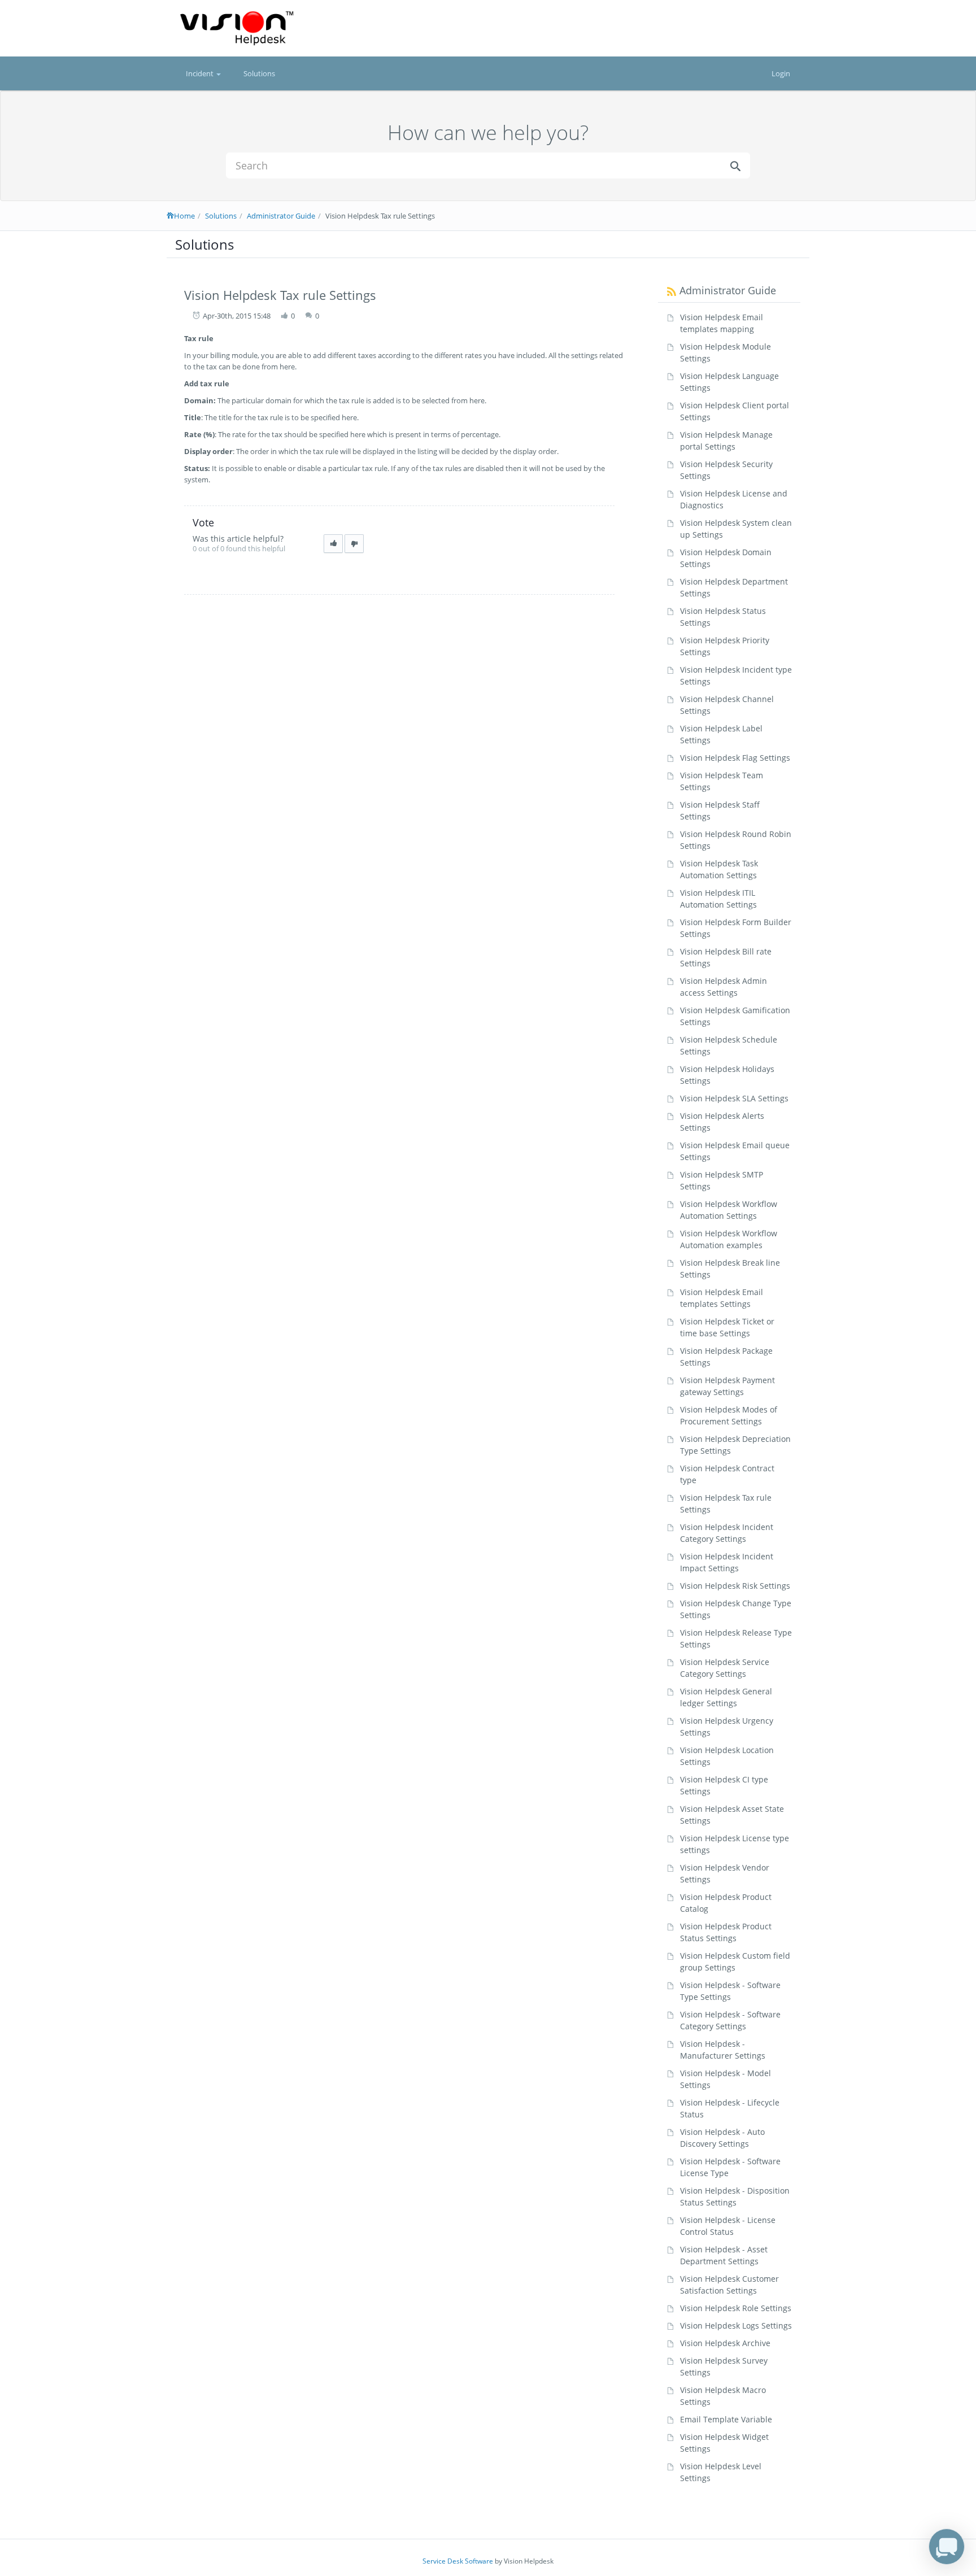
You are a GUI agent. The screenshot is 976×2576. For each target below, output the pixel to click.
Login (781, 73)
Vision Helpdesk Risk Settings (735, 1586)
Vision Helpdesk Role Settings (736, 2308)
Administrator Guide (281, 216)
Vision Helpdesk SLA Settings (734, 1098)
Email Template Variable (726, 2419)
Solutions (259, 73)
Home (184, 216)
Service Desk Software (458, 2561)
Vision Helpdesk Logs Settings (736, 2326)
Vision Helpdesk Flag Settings (735, 758)
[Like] (333, 544)
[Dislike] (354, 544)
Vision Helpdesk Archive (725, 2343)
